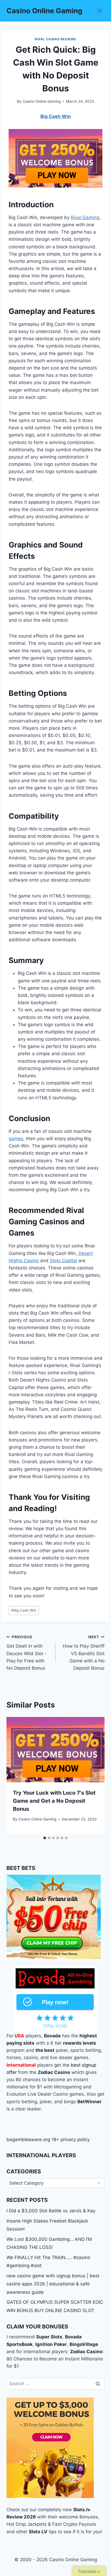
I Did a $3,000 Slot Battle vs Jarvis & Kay (51, 2211)
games (16, 1139)
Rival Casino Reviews (55, 39)
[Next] (95, 1775)
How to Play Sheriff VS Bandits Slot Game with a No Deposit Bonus (84, 1653)
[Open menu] (100, 11)
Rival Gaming (85, 217)
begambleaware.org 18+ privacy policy (48, 2139)
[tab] (45, 1838)
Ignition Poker (51, 2344)
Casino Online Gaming (42, 101)
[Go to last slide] (16, 1775)
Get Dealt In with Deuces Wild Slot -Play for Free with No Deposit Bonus (27, 1653)
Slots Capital (63, 1261)
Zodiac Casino (86, 2352)
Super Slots (49, 2337)
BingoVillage (84, 2344)
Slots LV (38, 2532)
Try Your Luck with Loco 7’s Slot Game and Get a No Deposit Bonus (54, 1801)
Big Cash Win (24, 1610)
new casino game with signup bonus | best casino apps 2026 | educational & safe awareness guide (53, 2284)
